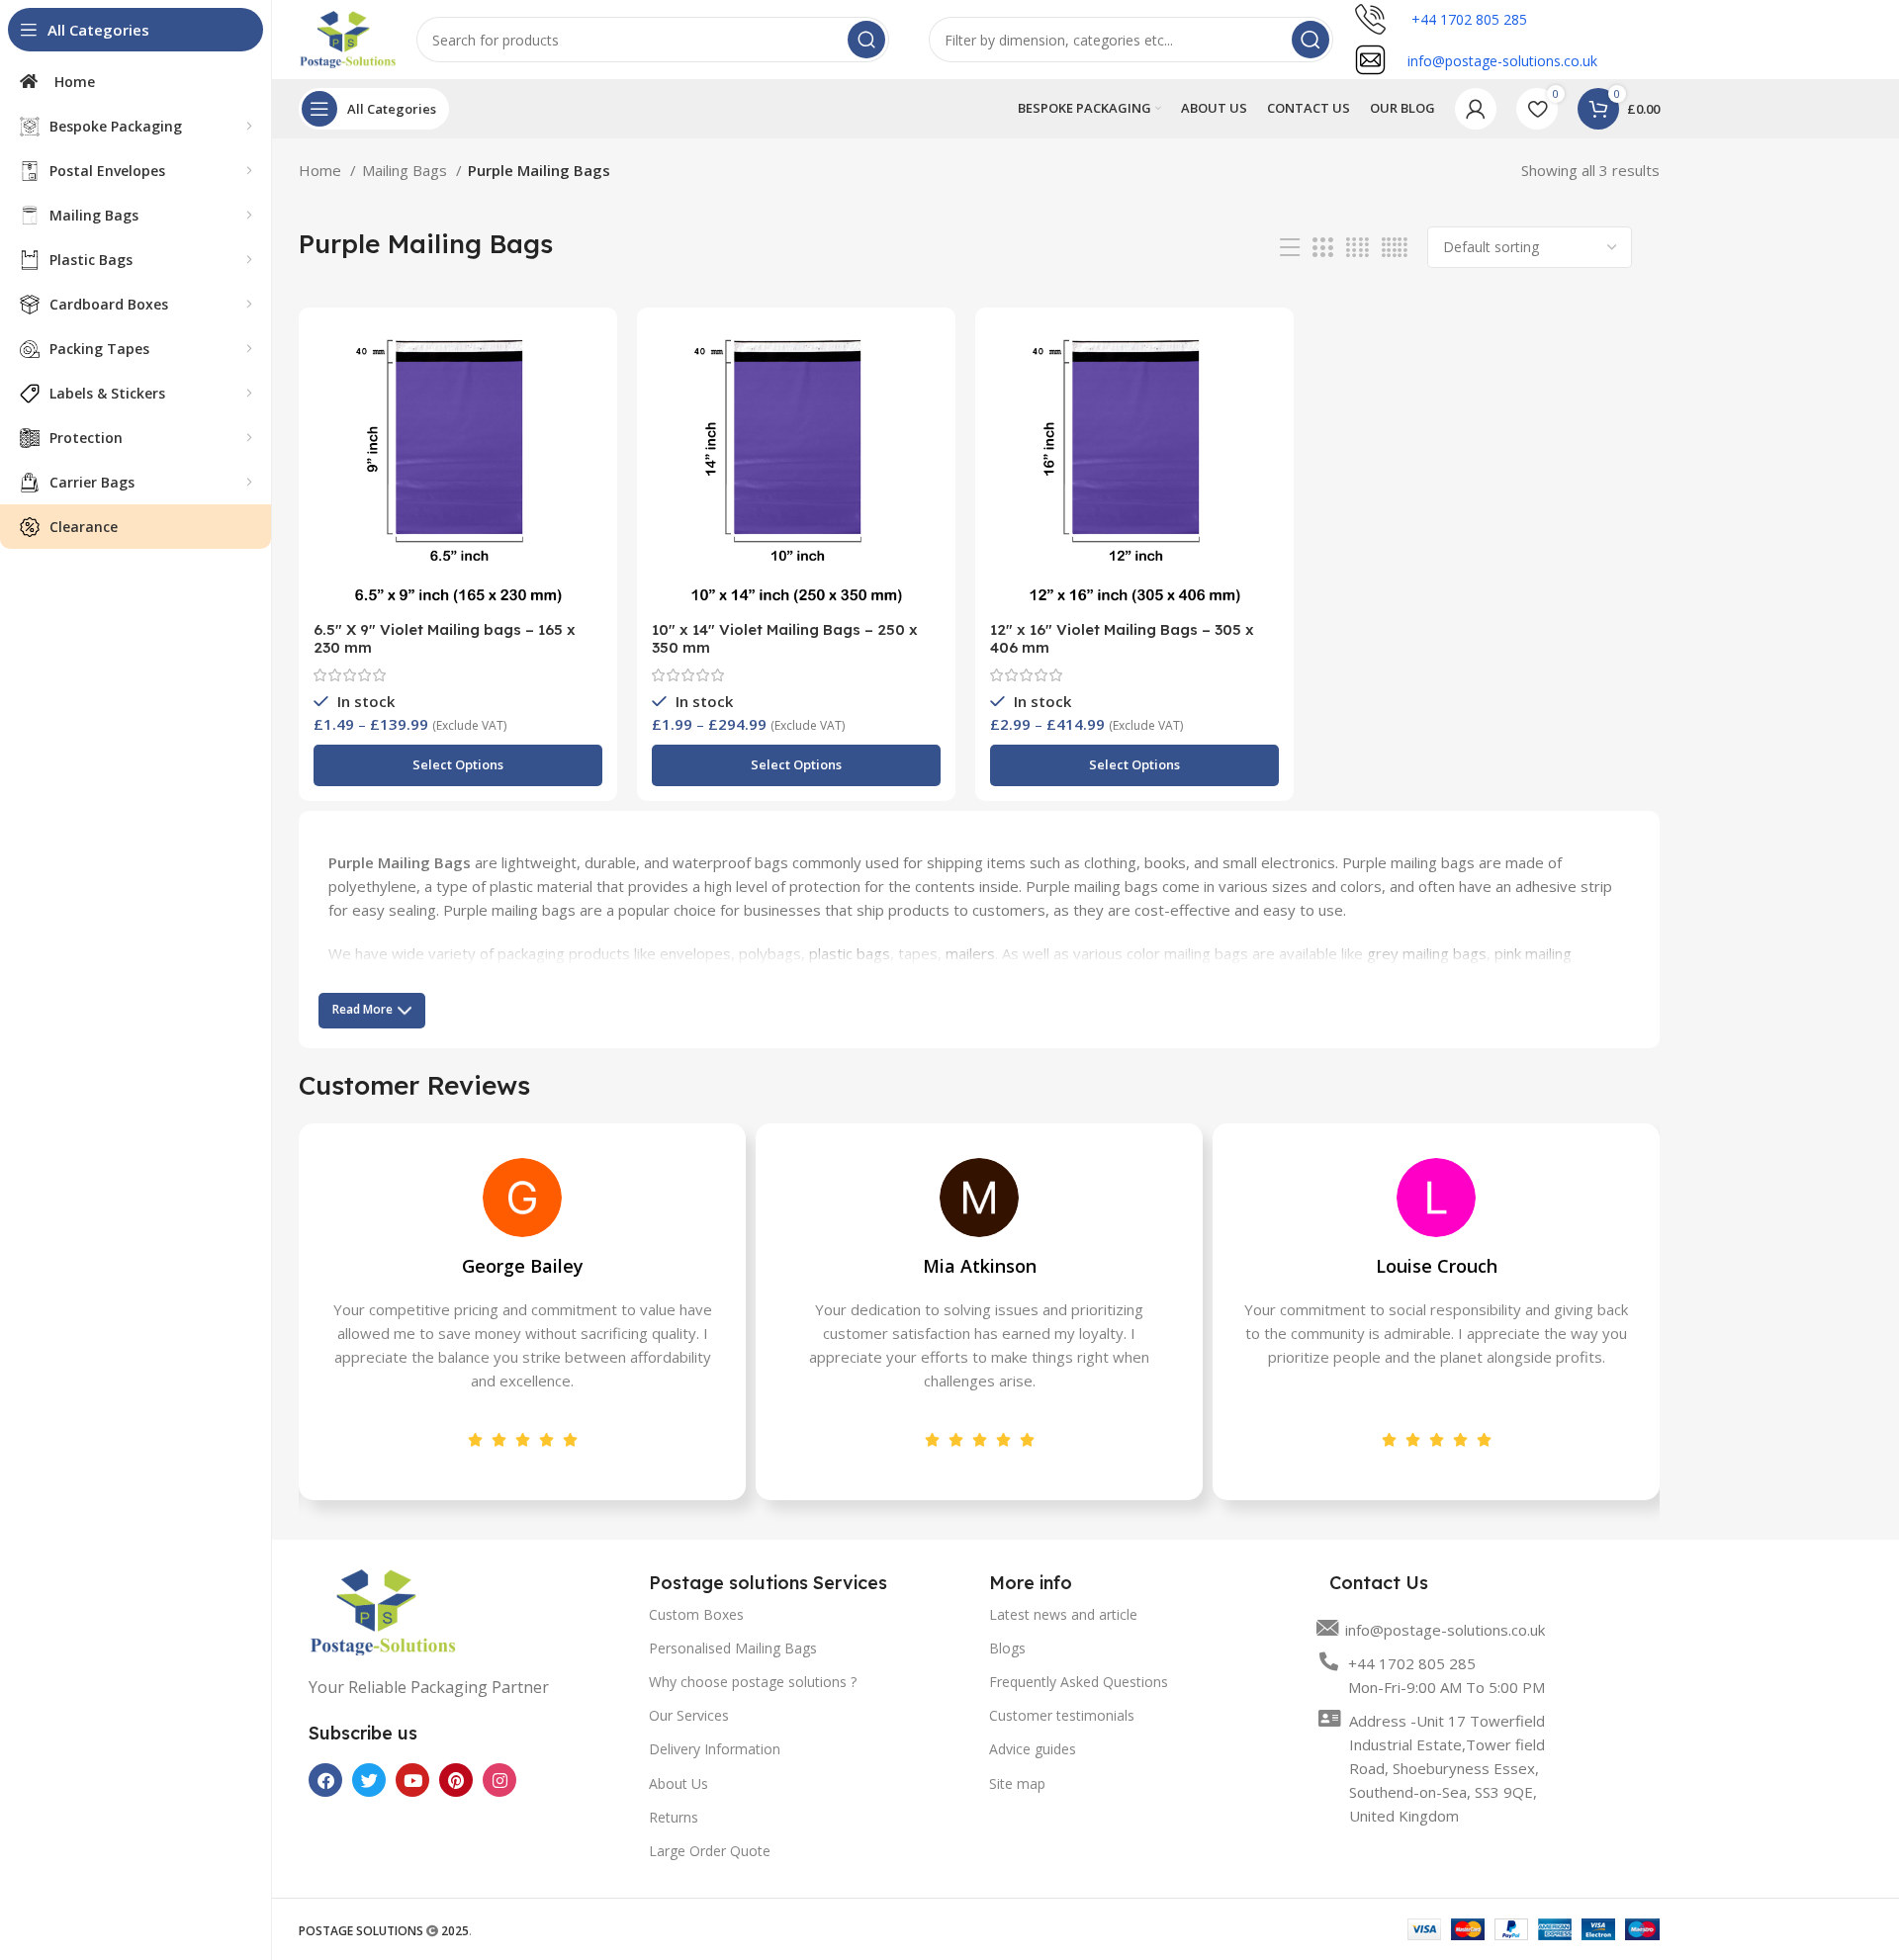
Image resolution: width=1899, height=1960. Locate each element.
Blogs (1007, 1648)
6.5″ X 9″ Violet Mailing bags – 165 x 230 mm (445, 638)
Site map (1017, 1783)
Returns (674, 1817)
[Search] (866, 40)
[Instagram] (499, 1780)
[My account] (1476, 109)
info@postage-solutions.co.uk (1445, 1630)
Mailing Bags (407, 170)
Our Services (689, 1715)
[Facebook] (325, 1780)
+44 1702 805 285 (1467, 19)
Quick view (588, 355)
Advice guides (1033, 1749)
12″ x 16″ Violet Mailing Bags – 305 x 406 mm (1122, 638)
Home (322, 170)
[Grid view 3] (1322, 248)
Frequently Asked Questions (1079, 1682)
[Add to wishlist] (588, 399)
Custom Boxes (696, 1614)
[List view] (1290, 248)
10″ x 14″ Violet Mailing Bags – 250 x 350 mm (785, 638)
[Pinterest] (456, 1780)
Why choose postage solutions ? (753, 1682)
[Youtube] (412, 1780)
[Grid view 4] (1357, 248)
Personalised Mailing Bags (733, 1648)
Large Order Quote (710, 1851)
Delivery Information (715, 1749)
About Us (678, 1783)
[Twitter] (369, 1780)
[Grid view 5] (1395, 248)
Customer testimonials (1062, 1715)
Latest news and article (1063, 1614)
